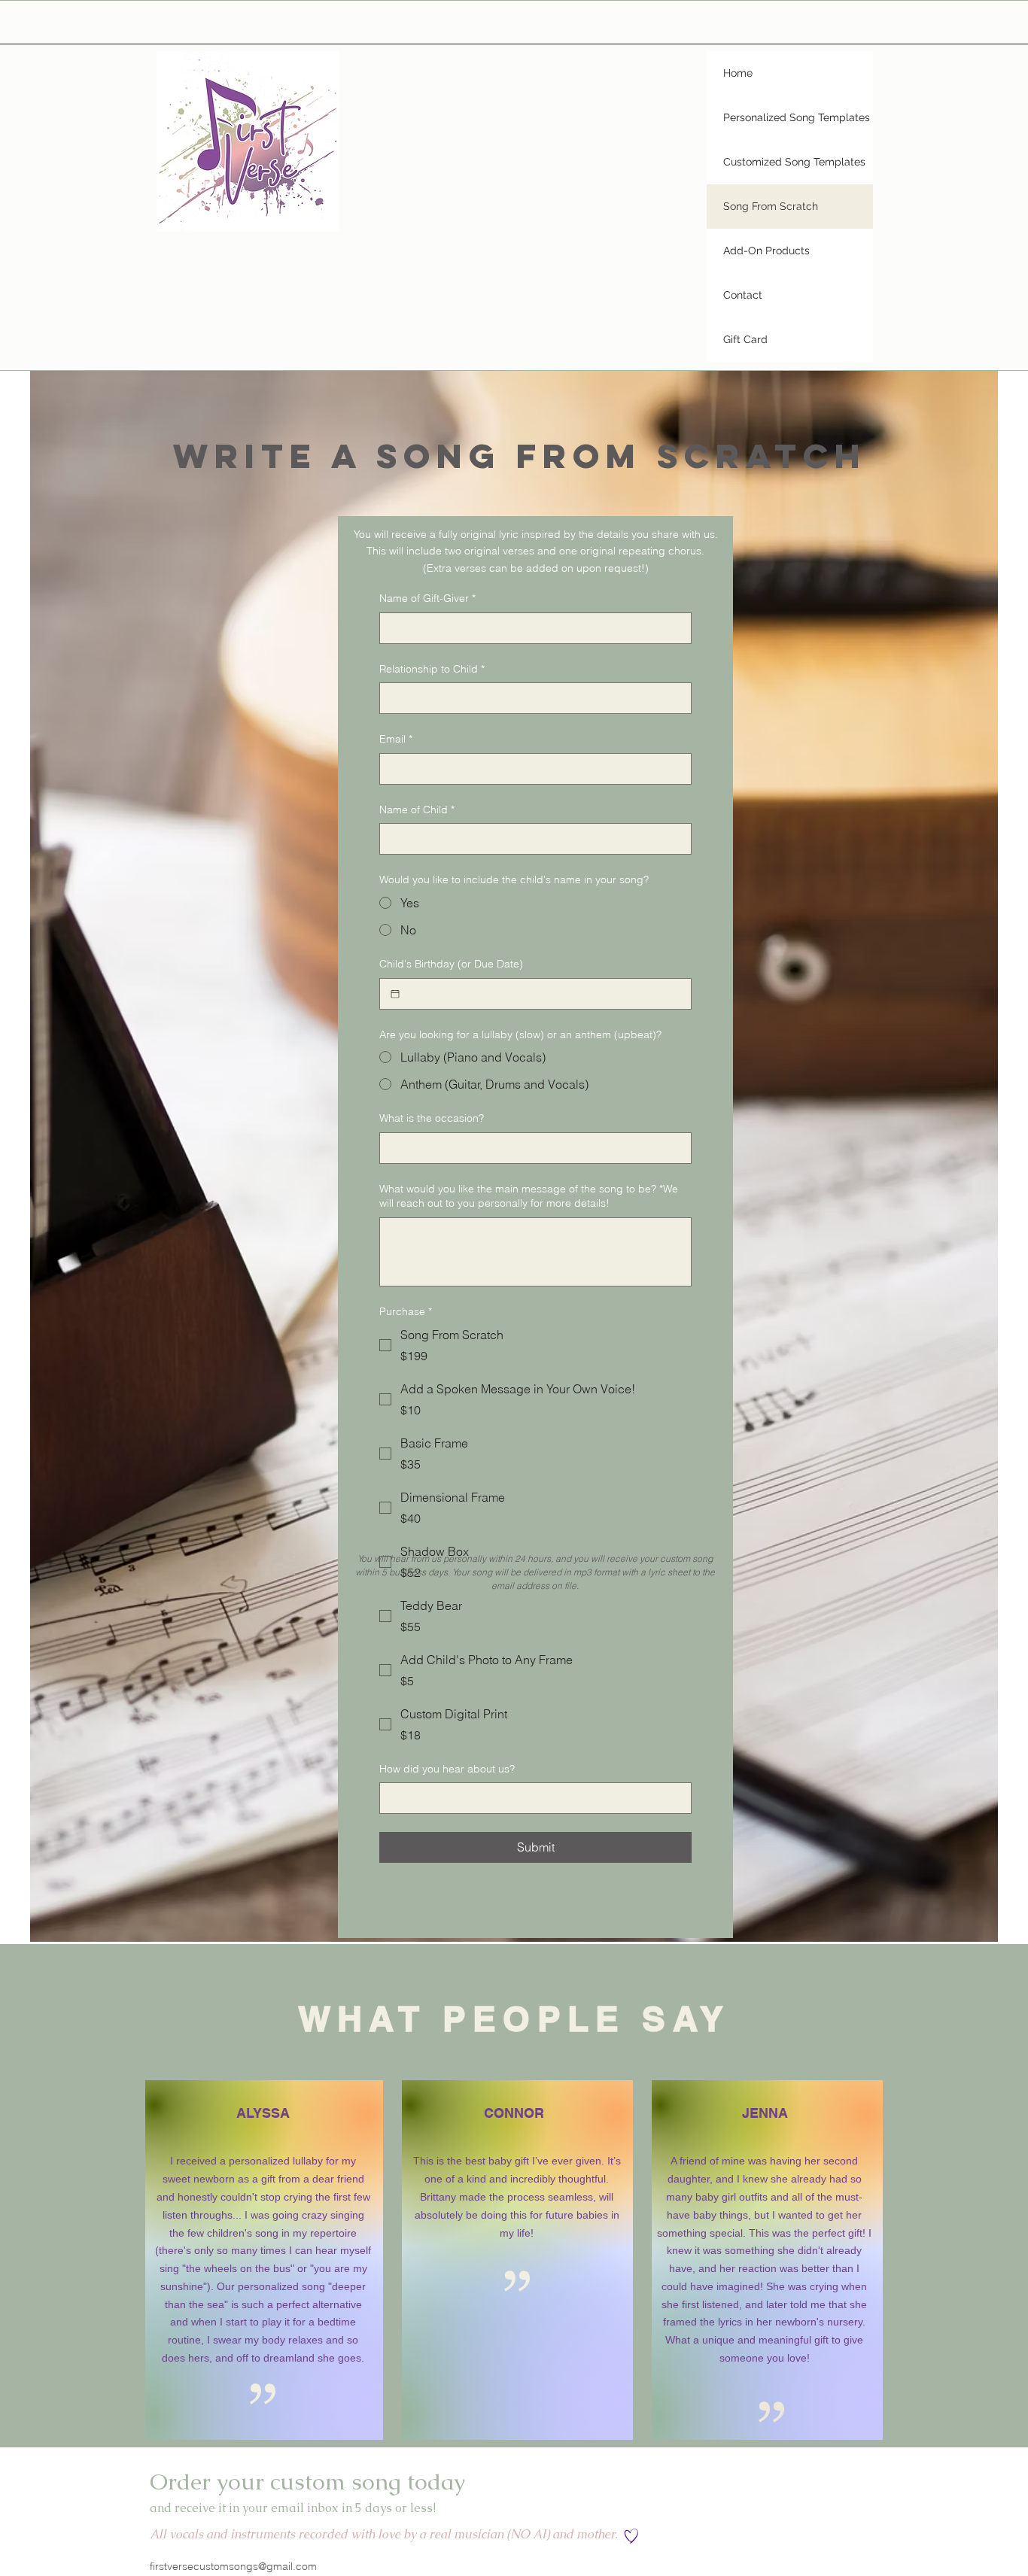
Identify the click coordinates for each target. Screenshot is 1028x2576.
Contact (743, 295)
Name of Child (417, 810)
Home (738, 73)
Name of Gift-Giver (427, 598)
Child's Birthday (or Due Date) (451, 964)
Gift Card (745, 339)
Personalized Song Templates (797, 117)
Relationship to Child (432, 669)
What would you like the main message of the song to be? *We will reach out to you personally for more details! (529, 1196)
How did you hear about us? (447, 1769)
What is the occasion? (432, 1118)
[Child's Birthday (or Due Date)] (395, 994)
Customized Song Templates (794, 162)
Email (396, 739)
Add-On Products (766, 251)
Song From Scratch (771, 206)
